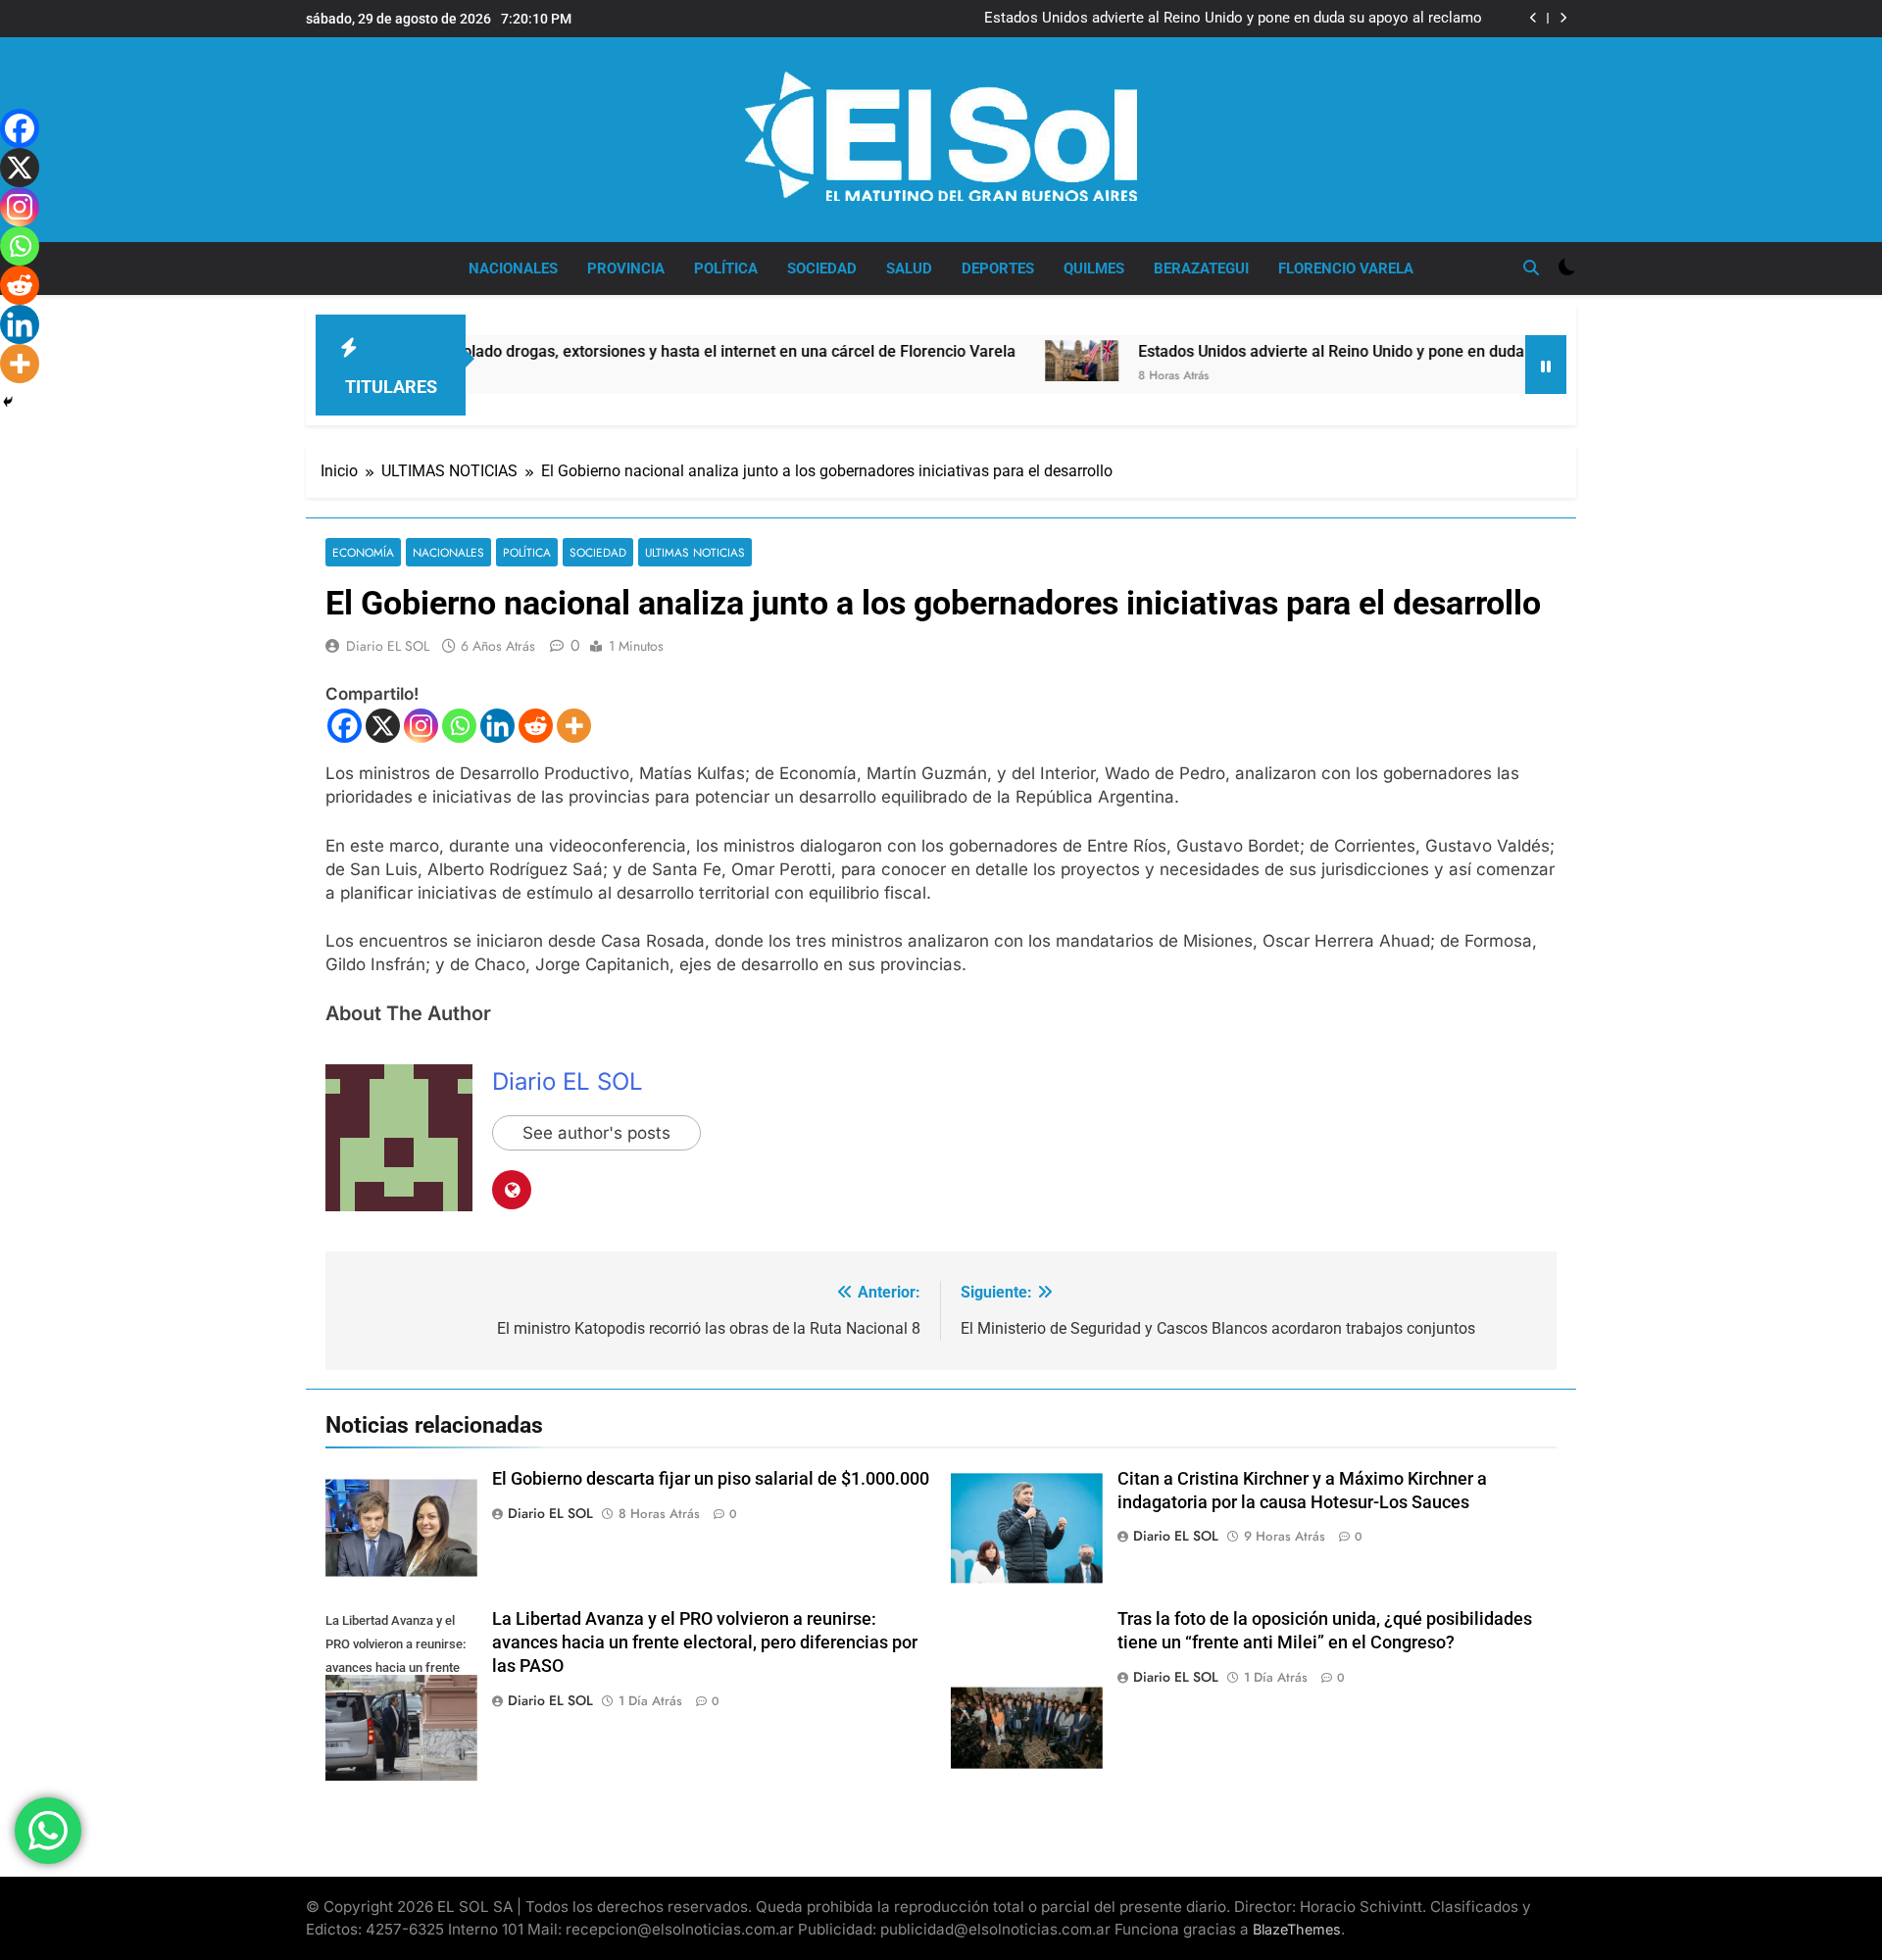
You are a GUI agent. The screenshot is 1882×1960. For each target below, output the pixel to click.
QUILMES (1094, 269)
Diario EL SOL (388, 646)
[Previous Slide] (1534, 18)
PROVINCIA (626, 269)
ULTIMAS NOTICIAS (695, 552)
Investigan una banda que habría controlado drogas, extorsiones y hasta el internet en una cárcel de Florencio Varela (525, 351)
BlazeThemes (1297, 1929)
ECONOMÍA (363, 552)
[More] (574, 726)
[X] (383, 726)
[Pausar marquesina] (1546, 365)
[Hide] (8, 402)
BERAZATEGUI (1201, 269)
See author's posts (596, 1133)
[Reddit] (536, 726)
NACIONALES (513, 269)
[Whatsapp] (459, 726)
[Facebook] (345, 726)
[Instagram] (421, 726)
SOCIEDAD (822, 269)
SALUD (909, 269)
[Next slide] (1563, 18)
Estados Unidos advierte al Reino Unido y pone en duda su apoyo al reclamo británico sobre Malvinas (1233, 19)
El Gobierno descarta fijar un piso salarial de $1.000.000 (711, 1479)
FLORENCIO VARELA (1346, 269)
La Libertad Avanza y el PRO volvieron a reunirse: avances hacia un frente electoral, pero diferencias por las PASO (705, 1642)
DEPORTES (998, 269)
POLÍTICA (726, 269)
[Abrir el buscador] (1531, 268)
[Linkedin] (497, 726)
